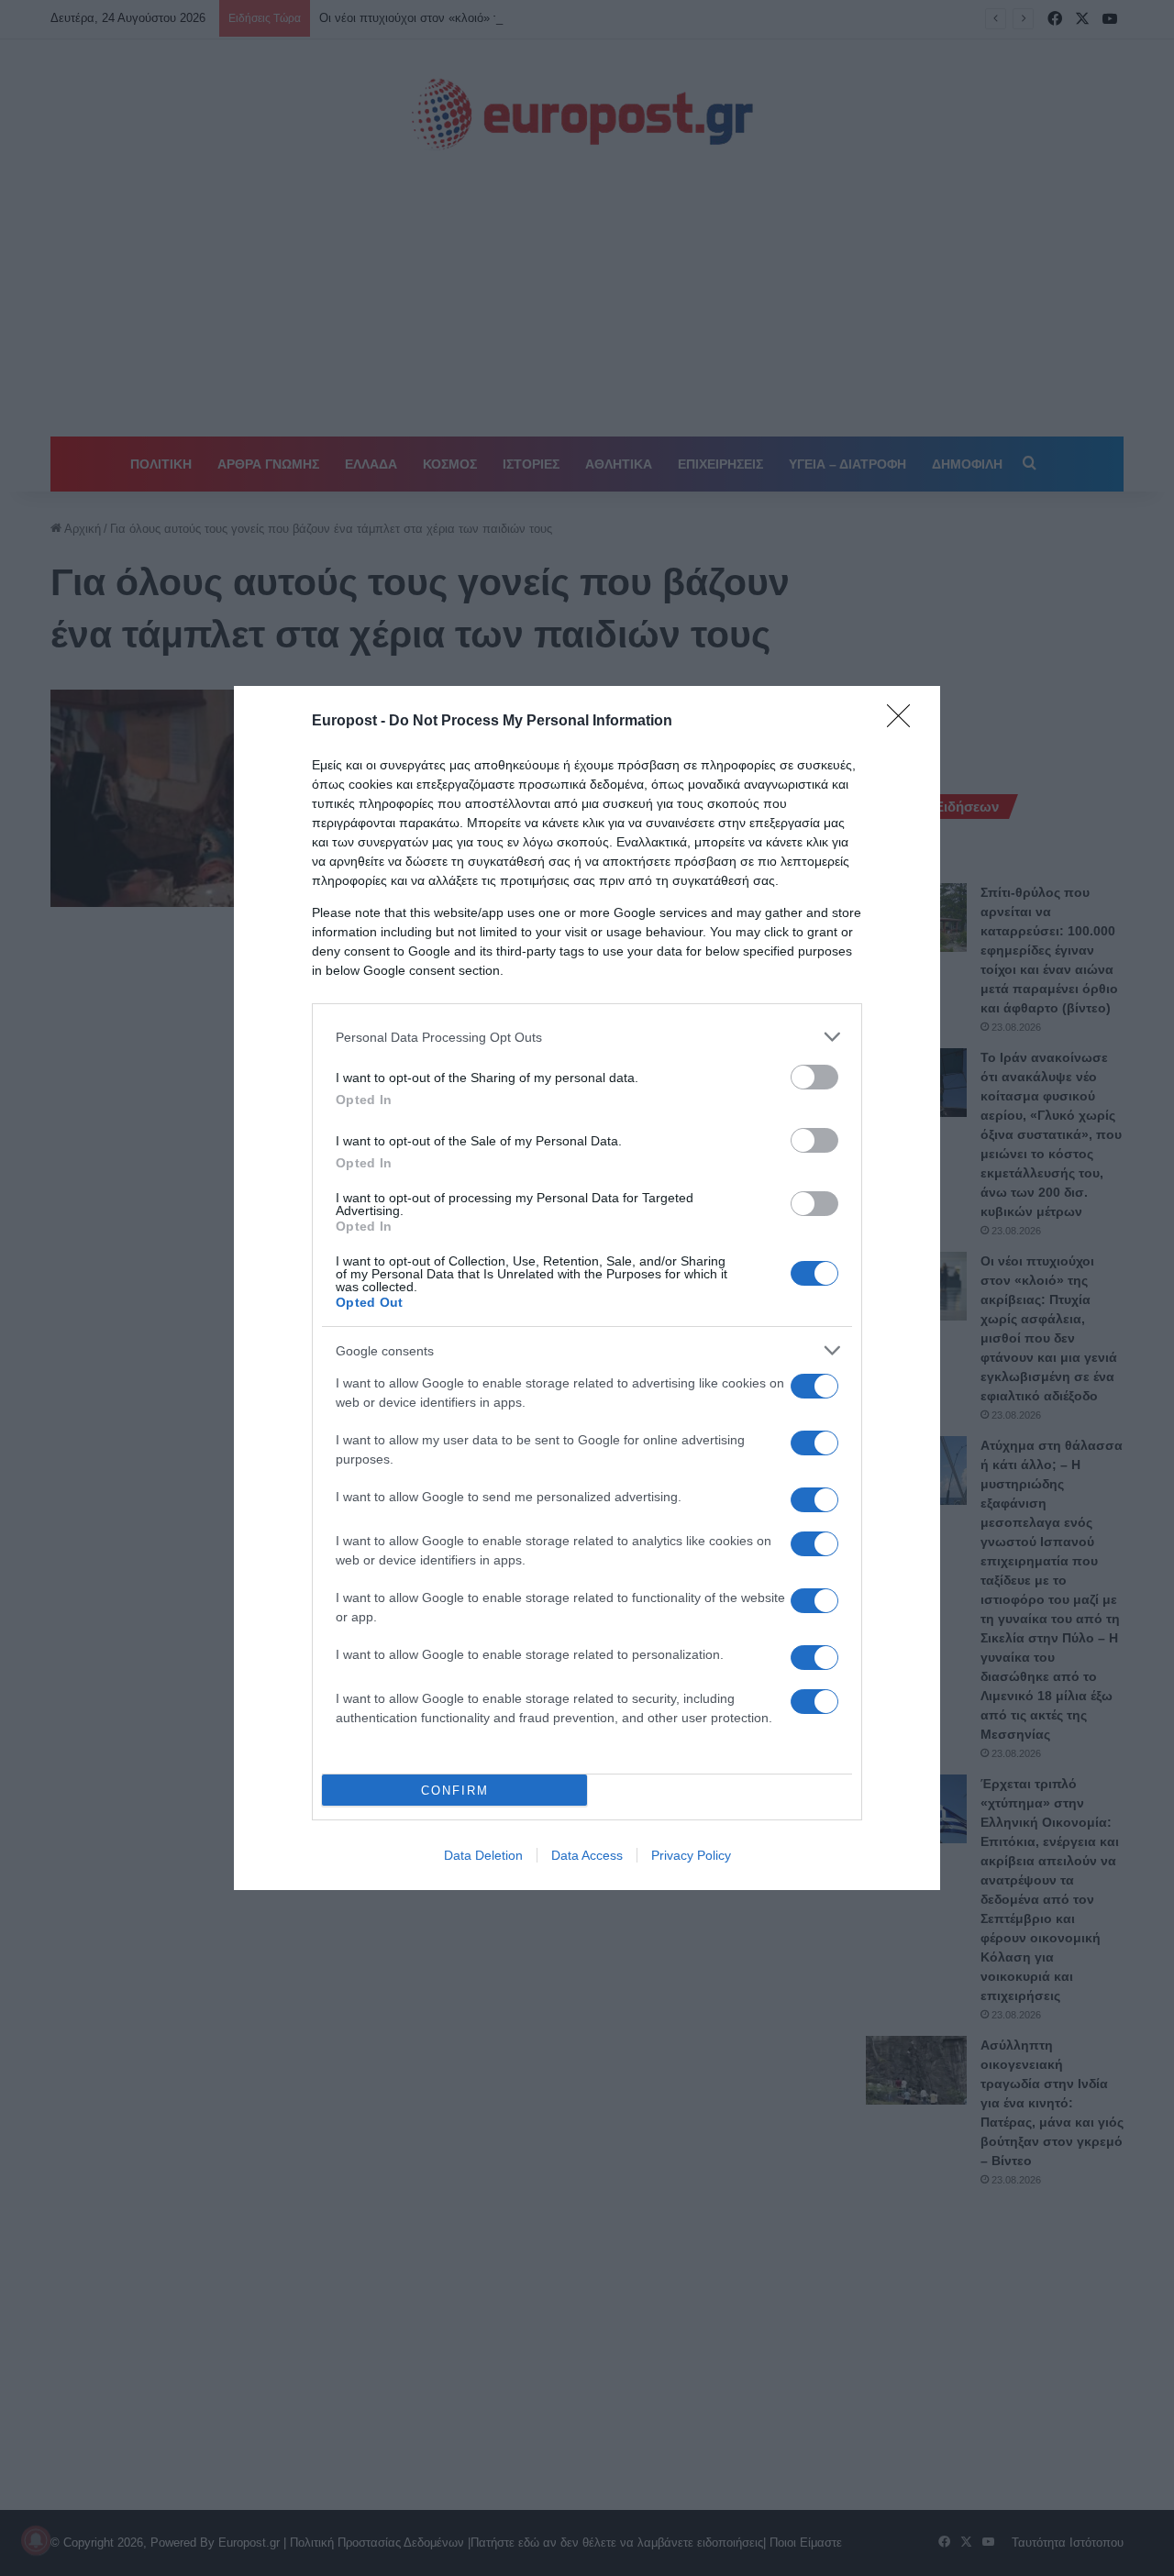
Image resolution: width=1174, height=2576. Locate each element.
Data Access (587, 1855)
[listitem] (587, 1037)
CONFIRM (455, 1791)
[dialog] (587, 1288)
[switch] (814, 1077)
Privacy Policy (691, 1855)
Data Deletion (483, 1855)
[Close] (904, 722)
